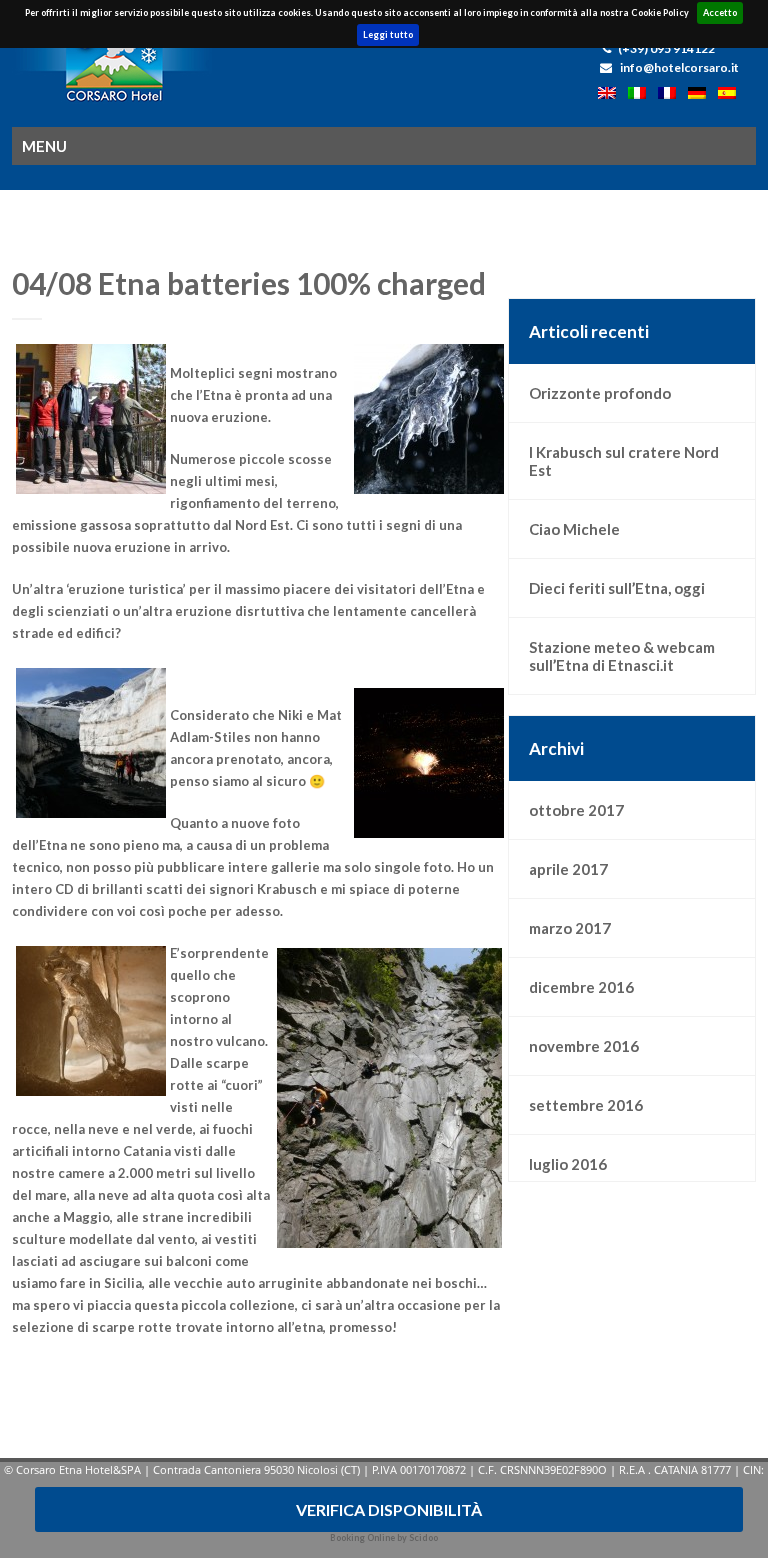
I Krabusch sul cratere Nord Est (624, 461)
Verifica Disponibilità (389, 1509)
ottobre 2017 (576, 810)
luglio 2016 (568, 1164)
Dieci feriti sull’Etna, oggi (617, 588)
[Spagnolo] (732, 94)
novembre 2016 (584, 1046)
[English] (613, 94)
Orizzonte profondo (600, 393)
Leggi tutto (388, 34)
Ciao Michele (574, 529)
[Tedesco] (703, 94)
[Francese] (673, 94)
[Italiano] (643, 94)
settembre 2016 (586, 1105)
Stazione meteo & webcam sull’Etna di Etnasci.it (622, 656)
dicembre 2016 (581, 987)
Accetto (720, 12)
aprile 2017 (568, 869)
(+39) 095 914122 (666, 48)
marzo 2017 (570, 928)
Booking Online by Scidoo (384, 1537)
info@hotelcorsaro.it (679, 67)
